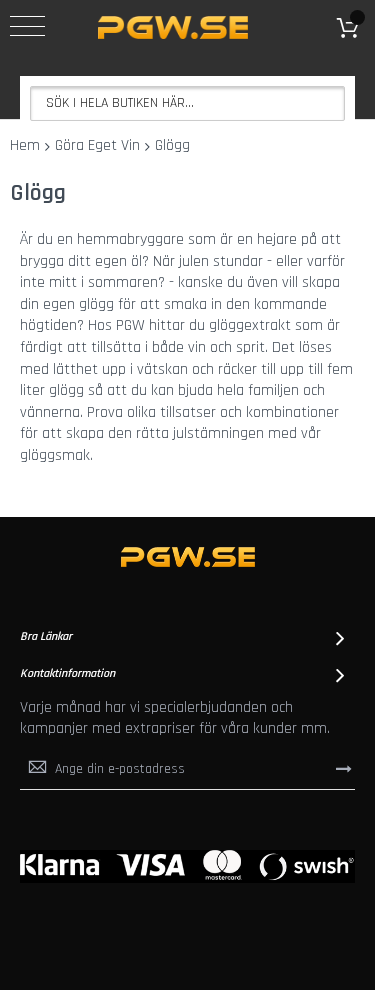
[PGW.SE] (173, 27)
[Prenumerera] (344, 769)
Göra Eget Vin (97, 145)
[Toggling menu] (27, 26)
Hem (25, 145)
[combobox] (187, 103)
